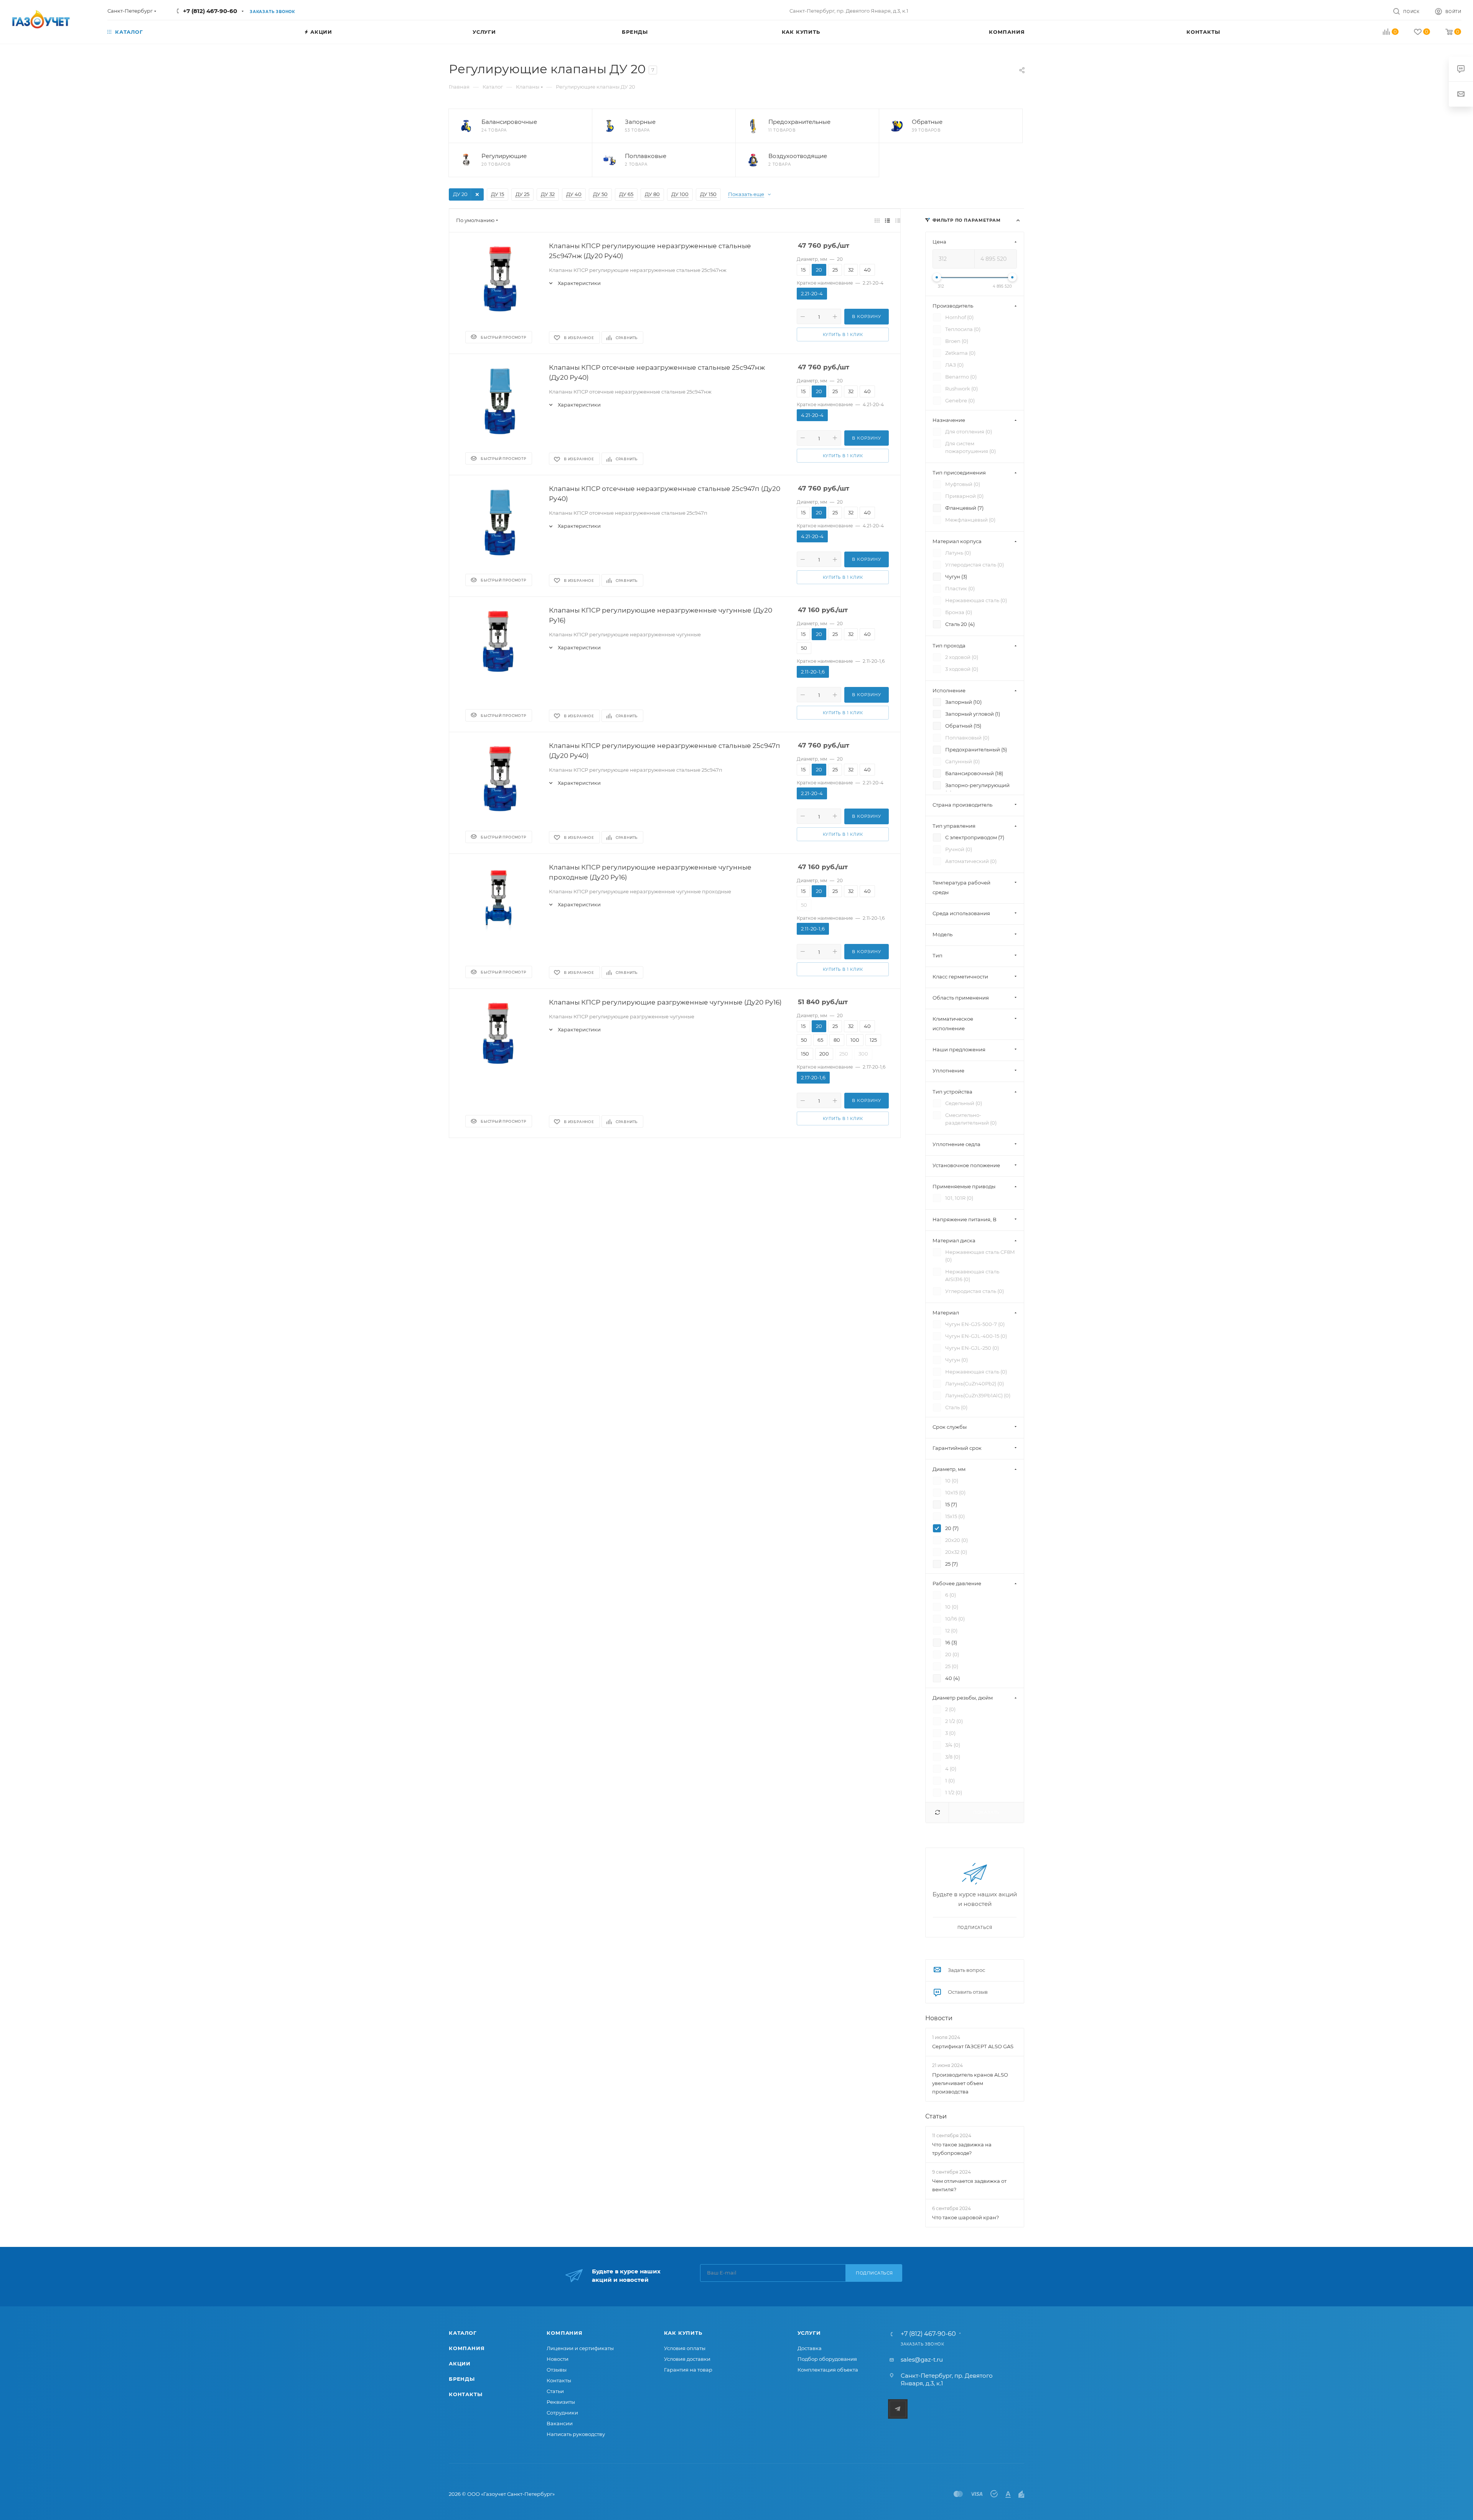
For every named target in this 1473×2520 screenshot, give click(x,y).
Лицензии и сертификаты (580, 2348)
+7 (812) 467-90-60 (210, 11)
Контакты (465, 2394)
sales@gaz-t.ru (922, 2359)
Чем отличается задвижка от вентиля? (969, 2185)
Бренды (462, 2379)
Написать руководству (576, 2434)
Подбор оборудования (827, 2359)
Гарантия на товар (688, 2370)
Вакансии (560, 2423)
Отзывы (557, 2370)
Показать (986, 1812)
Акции (460, 2364)
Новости (939, 2018)
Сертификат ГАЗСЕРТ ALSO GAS (973, 2046)
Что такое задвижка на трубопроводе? (962, 2149)
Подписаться (874, 2273)
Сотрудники (562, 2413)
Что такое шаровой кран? (966, 2218)
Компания (467, 2348)
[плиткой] (877, 220)
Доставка (810, 2348)
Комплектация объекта (828, 2370)
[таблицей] (898, 220)
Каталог (463, 2333)
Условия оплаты (685, 2348)
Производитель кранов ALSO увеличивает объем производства (970, 2083)
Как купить (683, 2333)
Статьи (936, 2116)
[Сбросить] (937, 1813)
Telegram (898, 2409)
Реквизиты (561, 2402)
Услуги (809, 2333)
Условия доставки (687, 2359)
